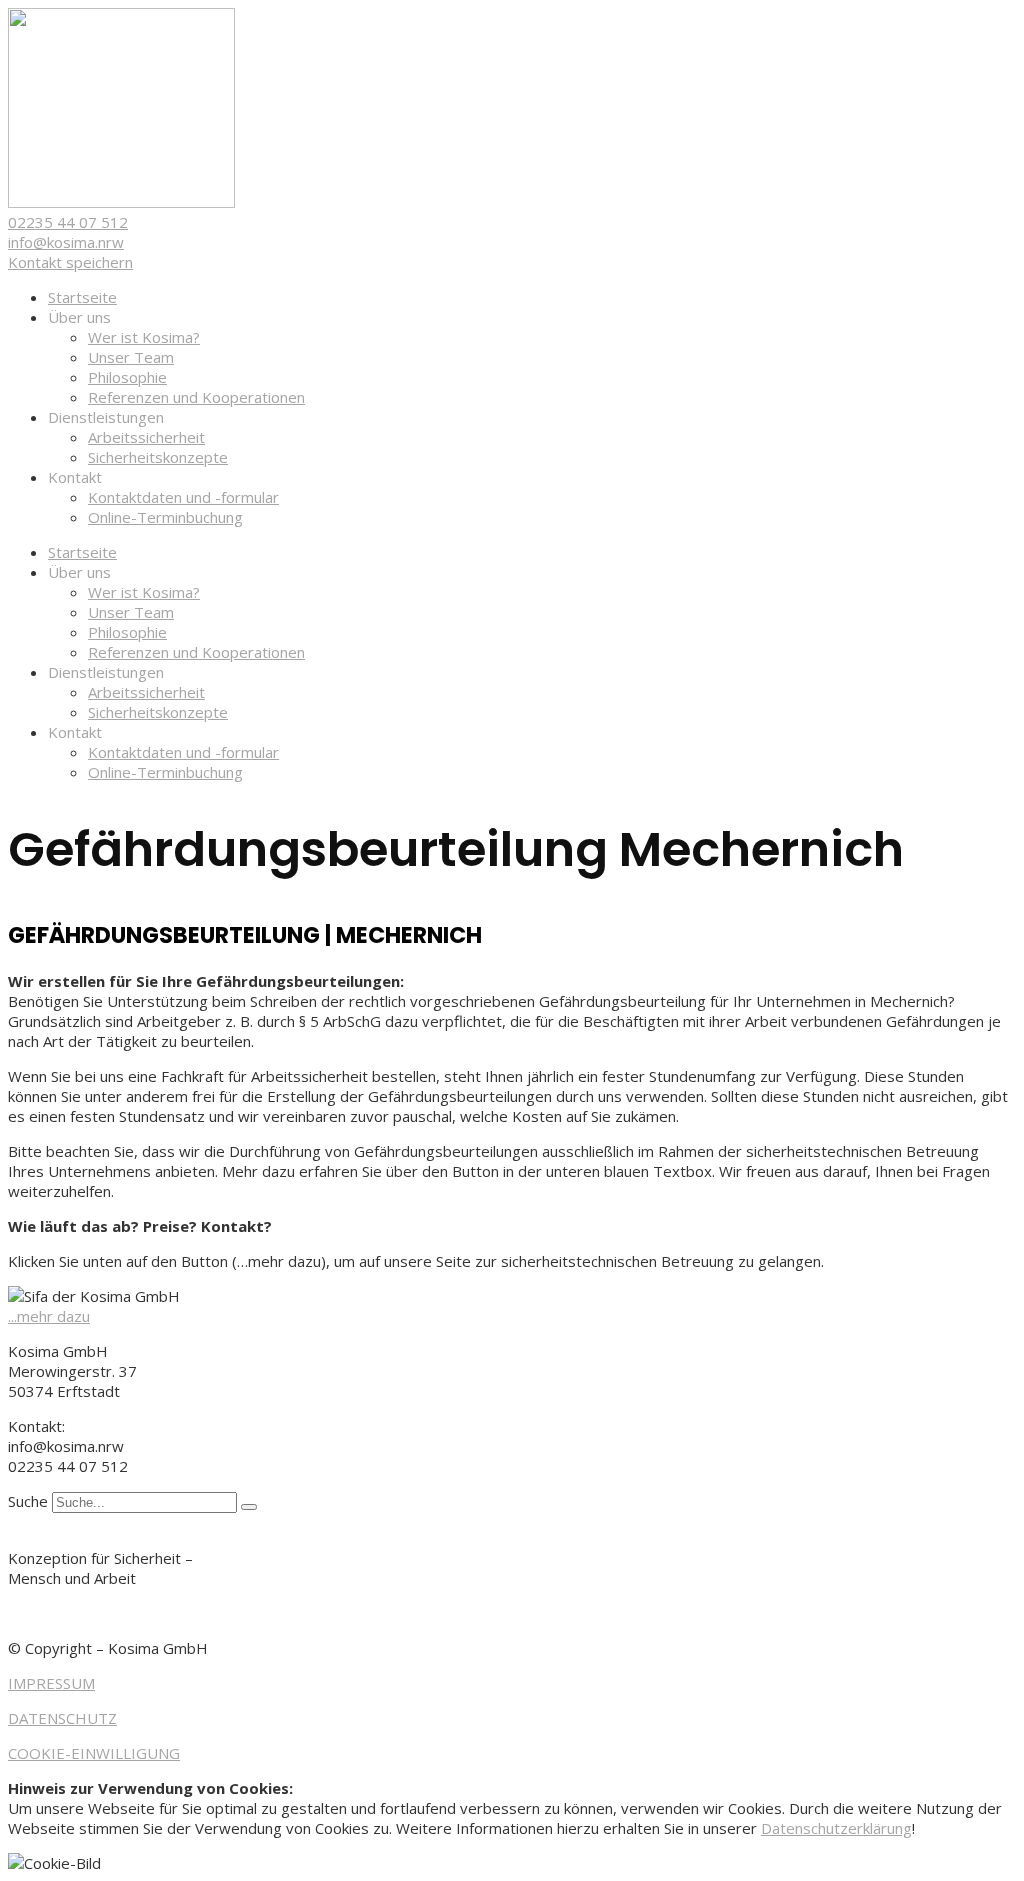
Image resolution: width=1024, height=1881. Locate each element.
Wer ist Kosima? (144, 337)
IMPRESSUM (51, 1683)
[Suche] (249, 1507)
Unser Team (131, 357)
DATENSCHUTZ (62, 1718)
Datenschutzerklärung (836, 1828)
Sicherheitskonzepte (158, 457)
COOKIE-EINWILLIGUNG (94, 1753)
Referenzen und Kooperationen (196, 397)
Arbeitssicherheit (146, 437)
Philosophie (127, 377)
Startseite (82, 297)
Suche (28, 1501)
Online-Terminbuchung (165, 517)
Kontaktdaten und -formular (183, 497)
